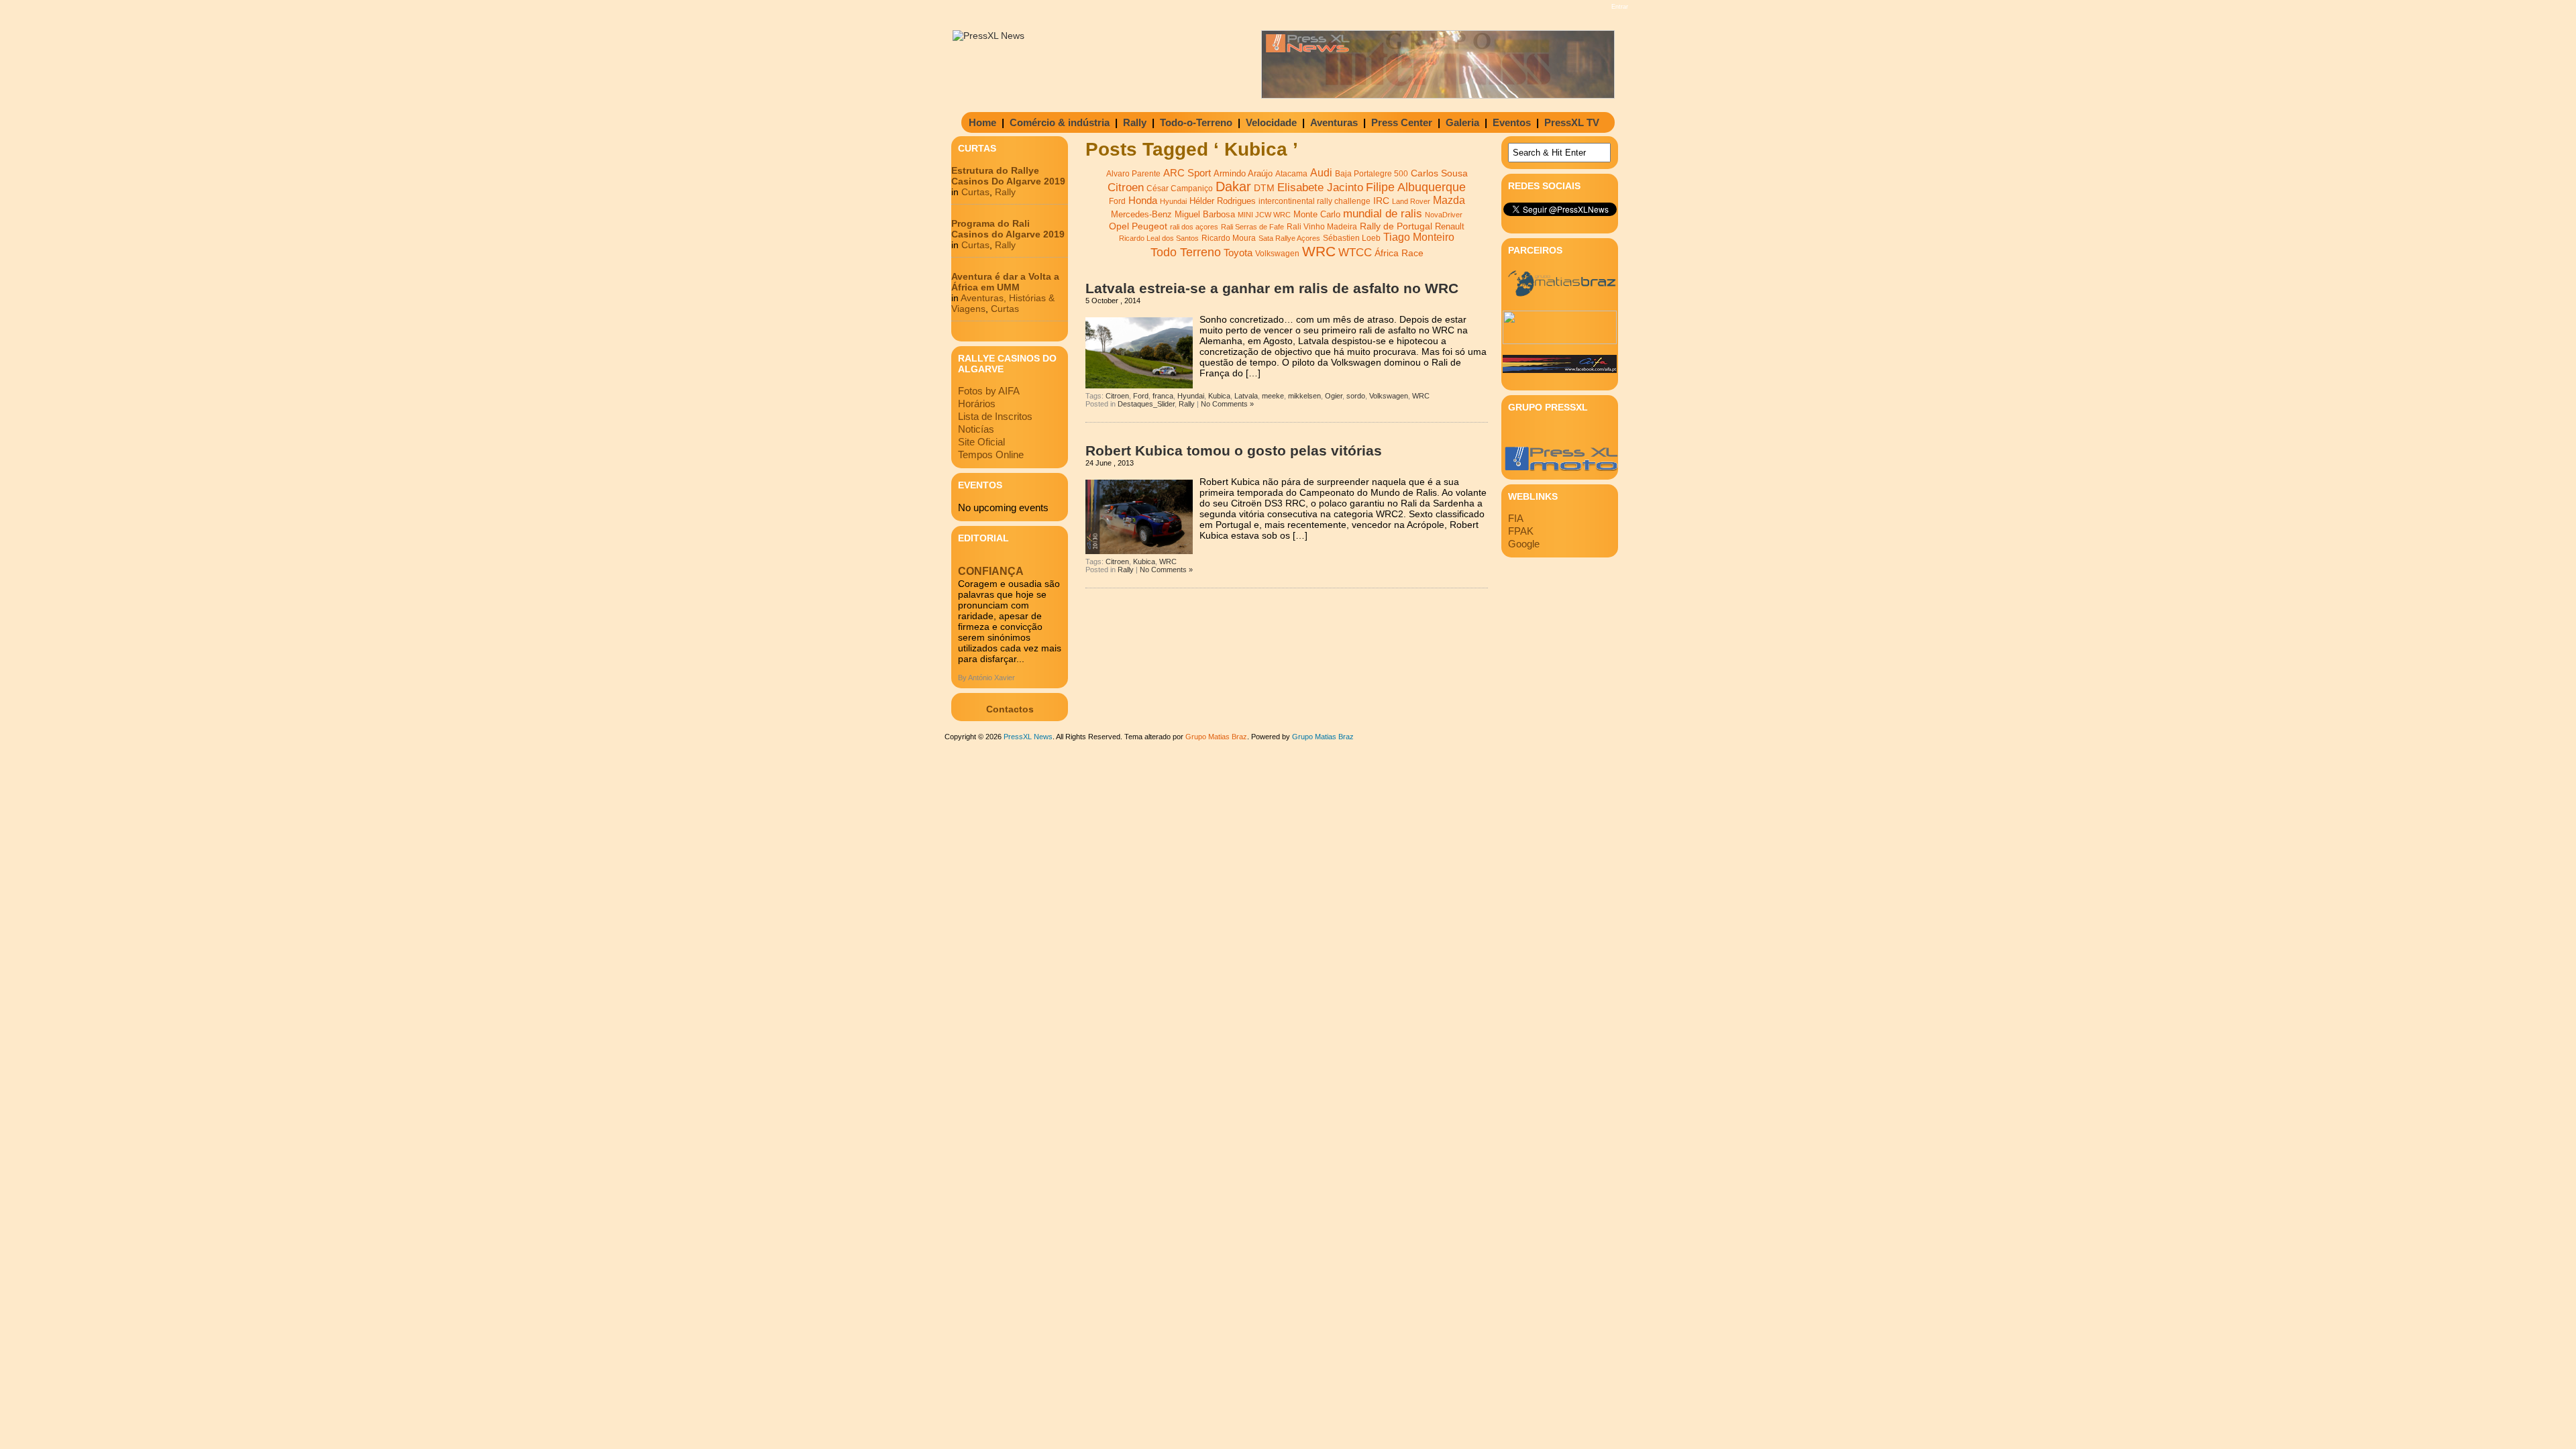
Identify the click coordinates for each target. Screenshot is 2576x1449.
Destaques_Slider (1146, 404)
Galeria (1462, 122)
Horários (977, 404)
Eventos (1512, 122)
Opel (1119, 226)
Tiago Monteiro (1419, 237)
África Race (1399, 253)
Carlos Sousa (1439, 173)
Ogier (1334, 396)
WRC (1319, 252)
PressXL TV (1572, 122)
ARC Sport (1187, 173)
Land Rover (1411, 201)
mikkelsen (1304, 396)
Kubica (1219, 396)
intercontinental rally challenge (1314, 201)
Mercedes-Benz (1141, 214)
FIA (1516, 518)
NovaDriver (1444, 215)
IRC (1381, 201)
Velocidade (1271, 122)
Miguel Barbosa (1205, 215)
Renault (1450, 226)
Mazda (1449, 200)
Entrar (1620, 7)
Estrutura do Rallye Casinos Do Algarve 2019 (1008, 176)
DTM (1264, 188)
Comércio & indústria (1060, 122)
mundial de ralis (1383, 213)
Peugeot (1149, 226)
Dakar (1233, 186)
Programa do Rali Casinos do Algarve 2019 (1008, 229)
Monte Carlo (1317, 215)
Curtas (975, 192)
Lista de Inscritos (995, 416)
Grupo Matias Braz (1323, 737)
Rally (1135, 122)
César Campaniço (1180, 189)
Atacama (1291, 174)
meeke (1273, 396)
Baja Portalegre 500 (1372, 173)
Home (982, 122)
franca (1163, 396)
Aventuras (1334, 122)
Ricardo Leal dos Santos (1159, 238)
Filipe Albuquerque (1416, 187)
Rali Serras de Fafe (1252, 227)
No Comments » (1227, 404)
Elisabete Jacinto (1320, 187)
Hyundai (1173, 201)
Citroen (1126, 187)
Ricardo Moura (1229, 238)
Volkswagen (1277, 254)
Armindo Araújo (1243, 173)
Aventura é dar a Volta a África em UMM (1005, 282)
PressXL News (1028, 737)
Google (1524, 544)
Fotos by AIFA (989, 391)
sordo (1356, 396)
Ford (1117, 201)
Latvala (1246, 396)
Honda (1143, 200)
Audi (1321, 172)
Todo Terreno (1186, 252)
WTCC (1355, 253)
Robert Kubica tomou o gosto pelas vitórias (1234, 450)
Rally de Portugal (1396, 226)
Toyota (1238, 253)
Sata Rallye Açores (1289, 238)
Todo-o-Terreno (1196, 122)
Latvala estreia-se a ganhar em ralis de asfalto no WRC (1272, 288)
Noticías (976, 429)
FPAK (1521, 531)
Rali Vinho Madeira (1322, 227)
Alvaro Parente (1133, 174)
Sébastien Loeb (1352, 238)
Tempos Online (991, 454)
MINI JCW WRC (1264, 215)
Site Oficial (981, 442)
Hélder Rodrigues (1223, 201)
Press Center (1402, 122)
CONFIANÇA (991, 571)
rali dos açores (1194, 227)
